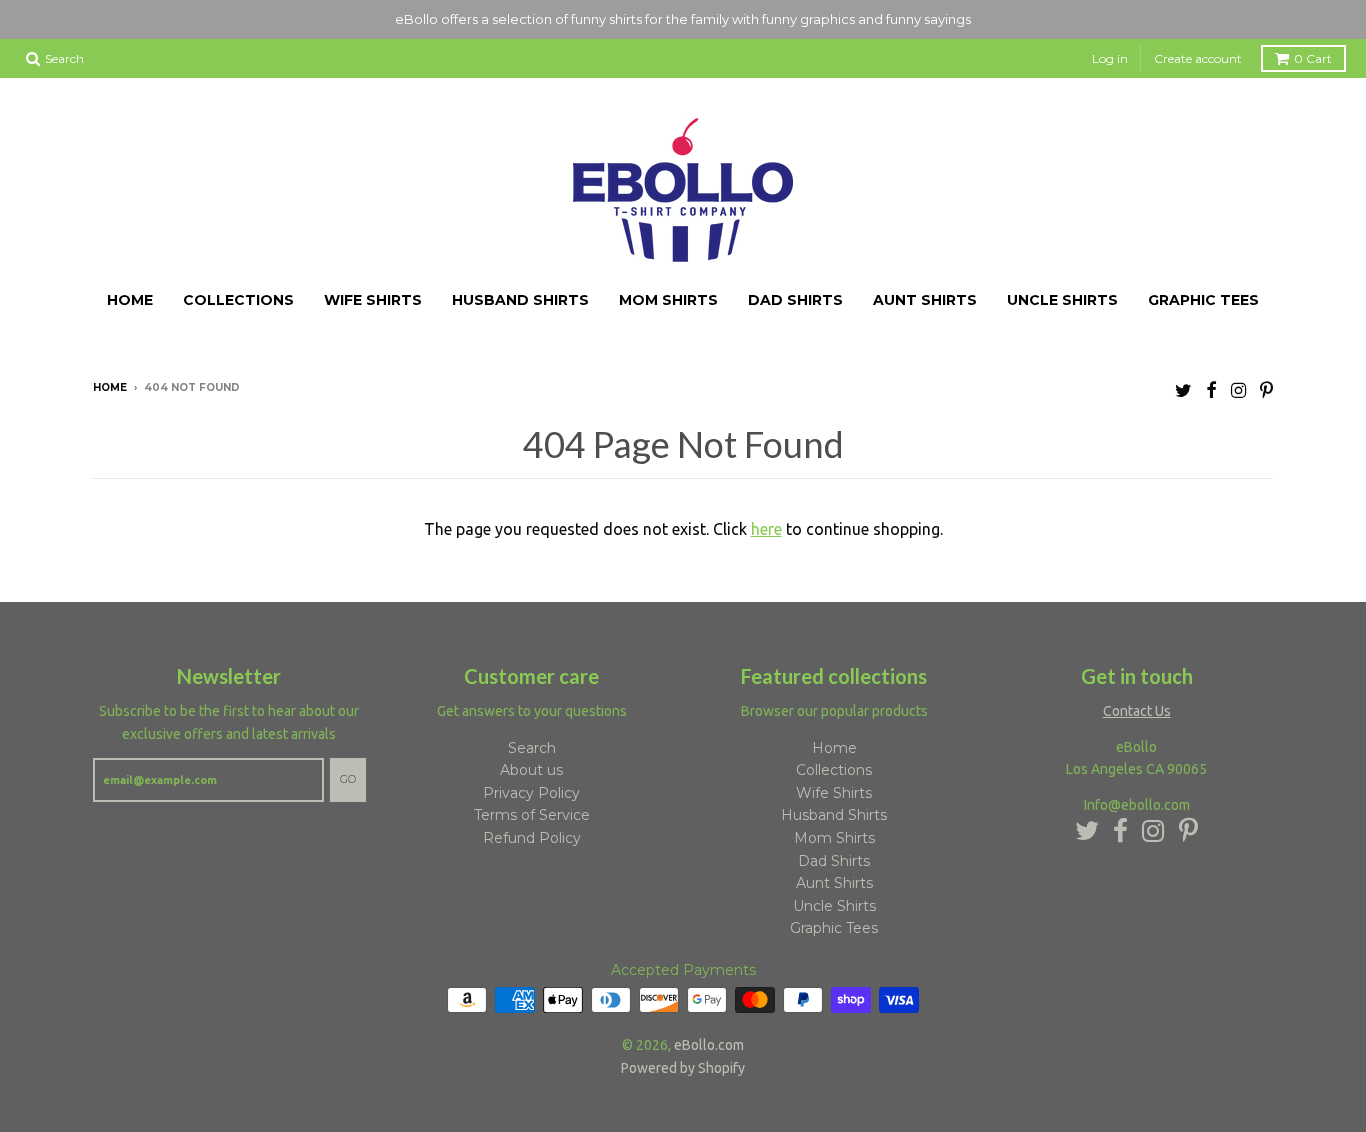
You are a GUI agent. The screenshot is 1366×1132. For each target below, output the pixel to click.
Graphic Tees (1203, 300)
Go (348, 779)
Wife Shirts (373, 300)
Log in (1110, 58)
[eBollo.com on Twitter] (1183, 390)
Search (532, 748)
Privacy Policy (531, 793)
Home (130, 300)
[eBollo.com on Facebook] (1211, 390)
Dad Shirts (795, 300)
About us (531, 770)
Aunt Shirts (925, 300)
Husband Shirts (520, 300)
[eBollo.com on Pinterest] (1266, 390)
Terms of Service (532, 816)
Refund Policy (532, 838)
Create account (1198, 58)
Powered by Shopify (683, 1068)
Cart (1313, 58)
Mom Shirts (668, 300)
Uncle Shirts (1062, 300)
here (766, 529)
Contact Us (1137, 711)
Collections (238, 300)
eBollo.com (709, 1045)
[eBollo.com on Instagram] (1238, 390)
